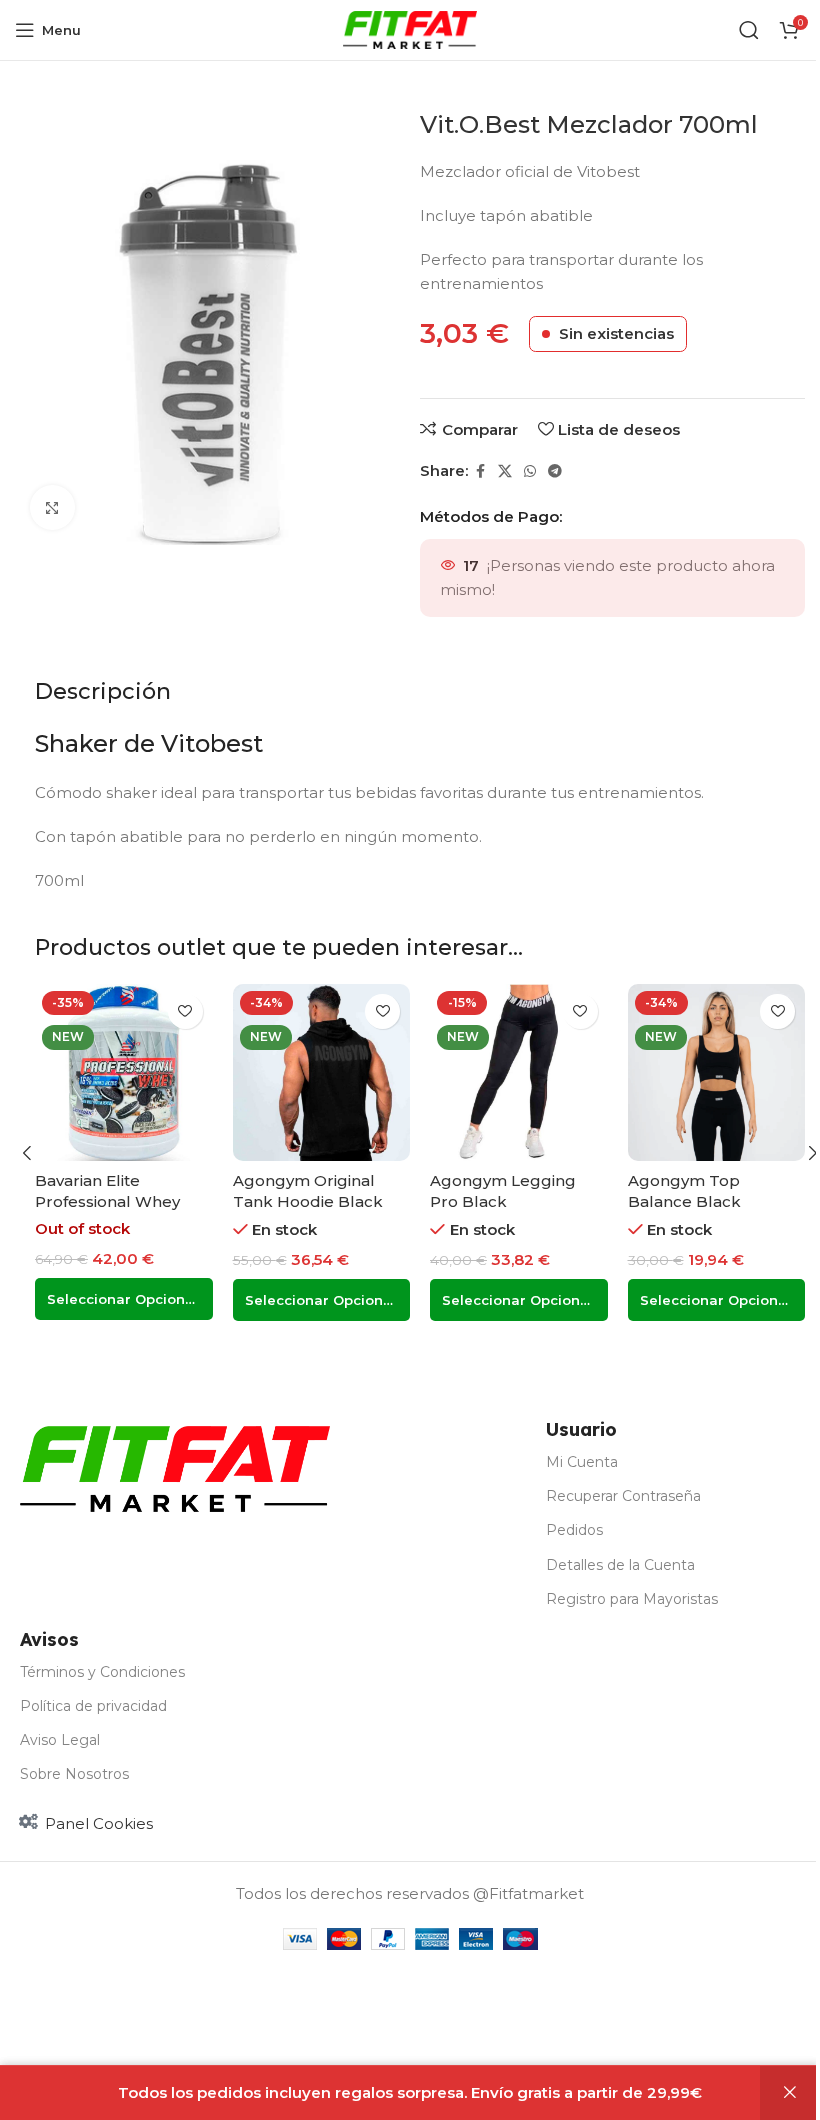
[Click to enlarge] (52, 507)
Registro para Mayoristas (632, 1599)
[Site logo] (410, 28)
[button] (27, 1153)
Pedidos (574, 1530)
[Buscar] (749, 30)
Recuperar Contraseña (623, 1496)
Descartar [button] (790, 2093)
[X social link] (505, 471)
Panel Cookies (99, 1823)
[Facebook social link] (480, 471)
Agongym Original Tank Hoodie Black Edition (308, 1201)
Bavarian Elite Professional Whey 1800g (107, 1201)
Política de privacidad (93, 1706)
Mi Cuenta (582, 1462)
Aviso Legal (60, 1740)
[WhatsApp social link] (530, 471)
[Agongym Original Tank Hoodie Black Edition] (322, 1073)
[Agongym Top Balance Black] (717, 1073)
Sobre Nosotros (74, 1774)
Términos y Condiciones (102, 1672)
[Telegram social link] (555, 471)
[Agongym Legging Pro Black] (519, 1073)
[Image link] (175, 1467)
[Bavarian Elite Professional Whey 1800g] (124, 1073)
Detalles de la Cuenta (620, 1565)
